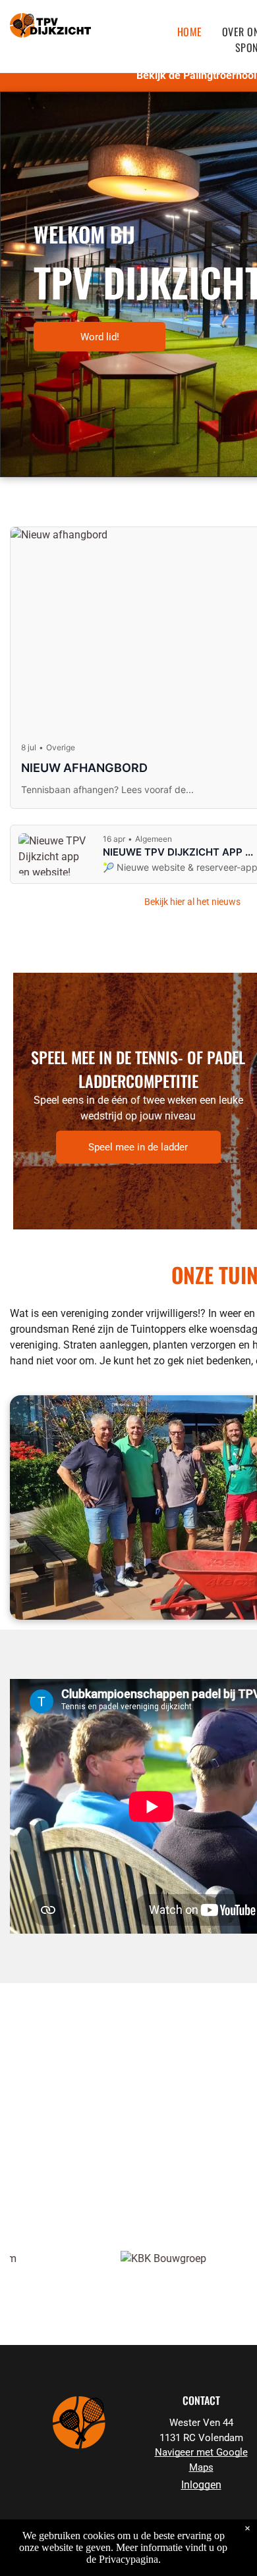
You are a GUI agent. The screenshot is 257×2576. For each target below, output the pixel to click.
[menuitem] (190, 32)
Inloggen (201, 2485)
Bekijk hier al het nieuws (192, 902)
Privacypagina (128, 2559)
